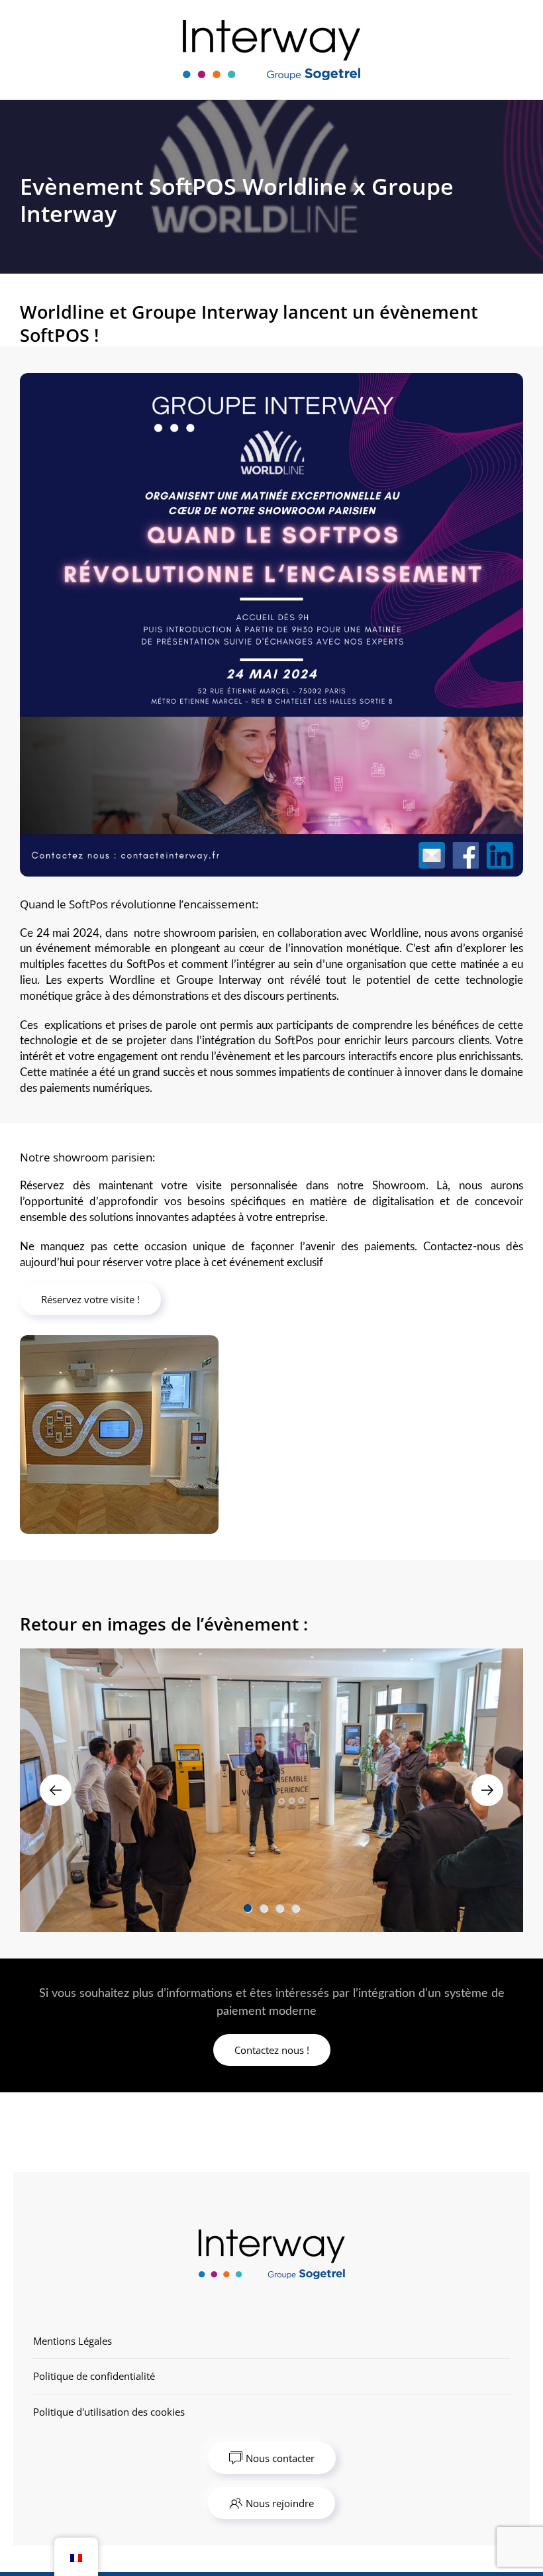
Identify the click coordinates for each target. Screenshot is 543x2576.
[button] (56, 1790)
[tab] (248, 1908)
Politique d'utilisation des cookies (109, 2412)
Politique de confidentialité (94, 2376)
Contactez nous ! (272, 2050)
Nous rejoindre (280, 2503)
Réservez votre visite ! (90, 1299)
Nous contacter (280, 2458)
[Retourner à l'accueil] (271, 50)
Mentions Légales (73, 2341)
